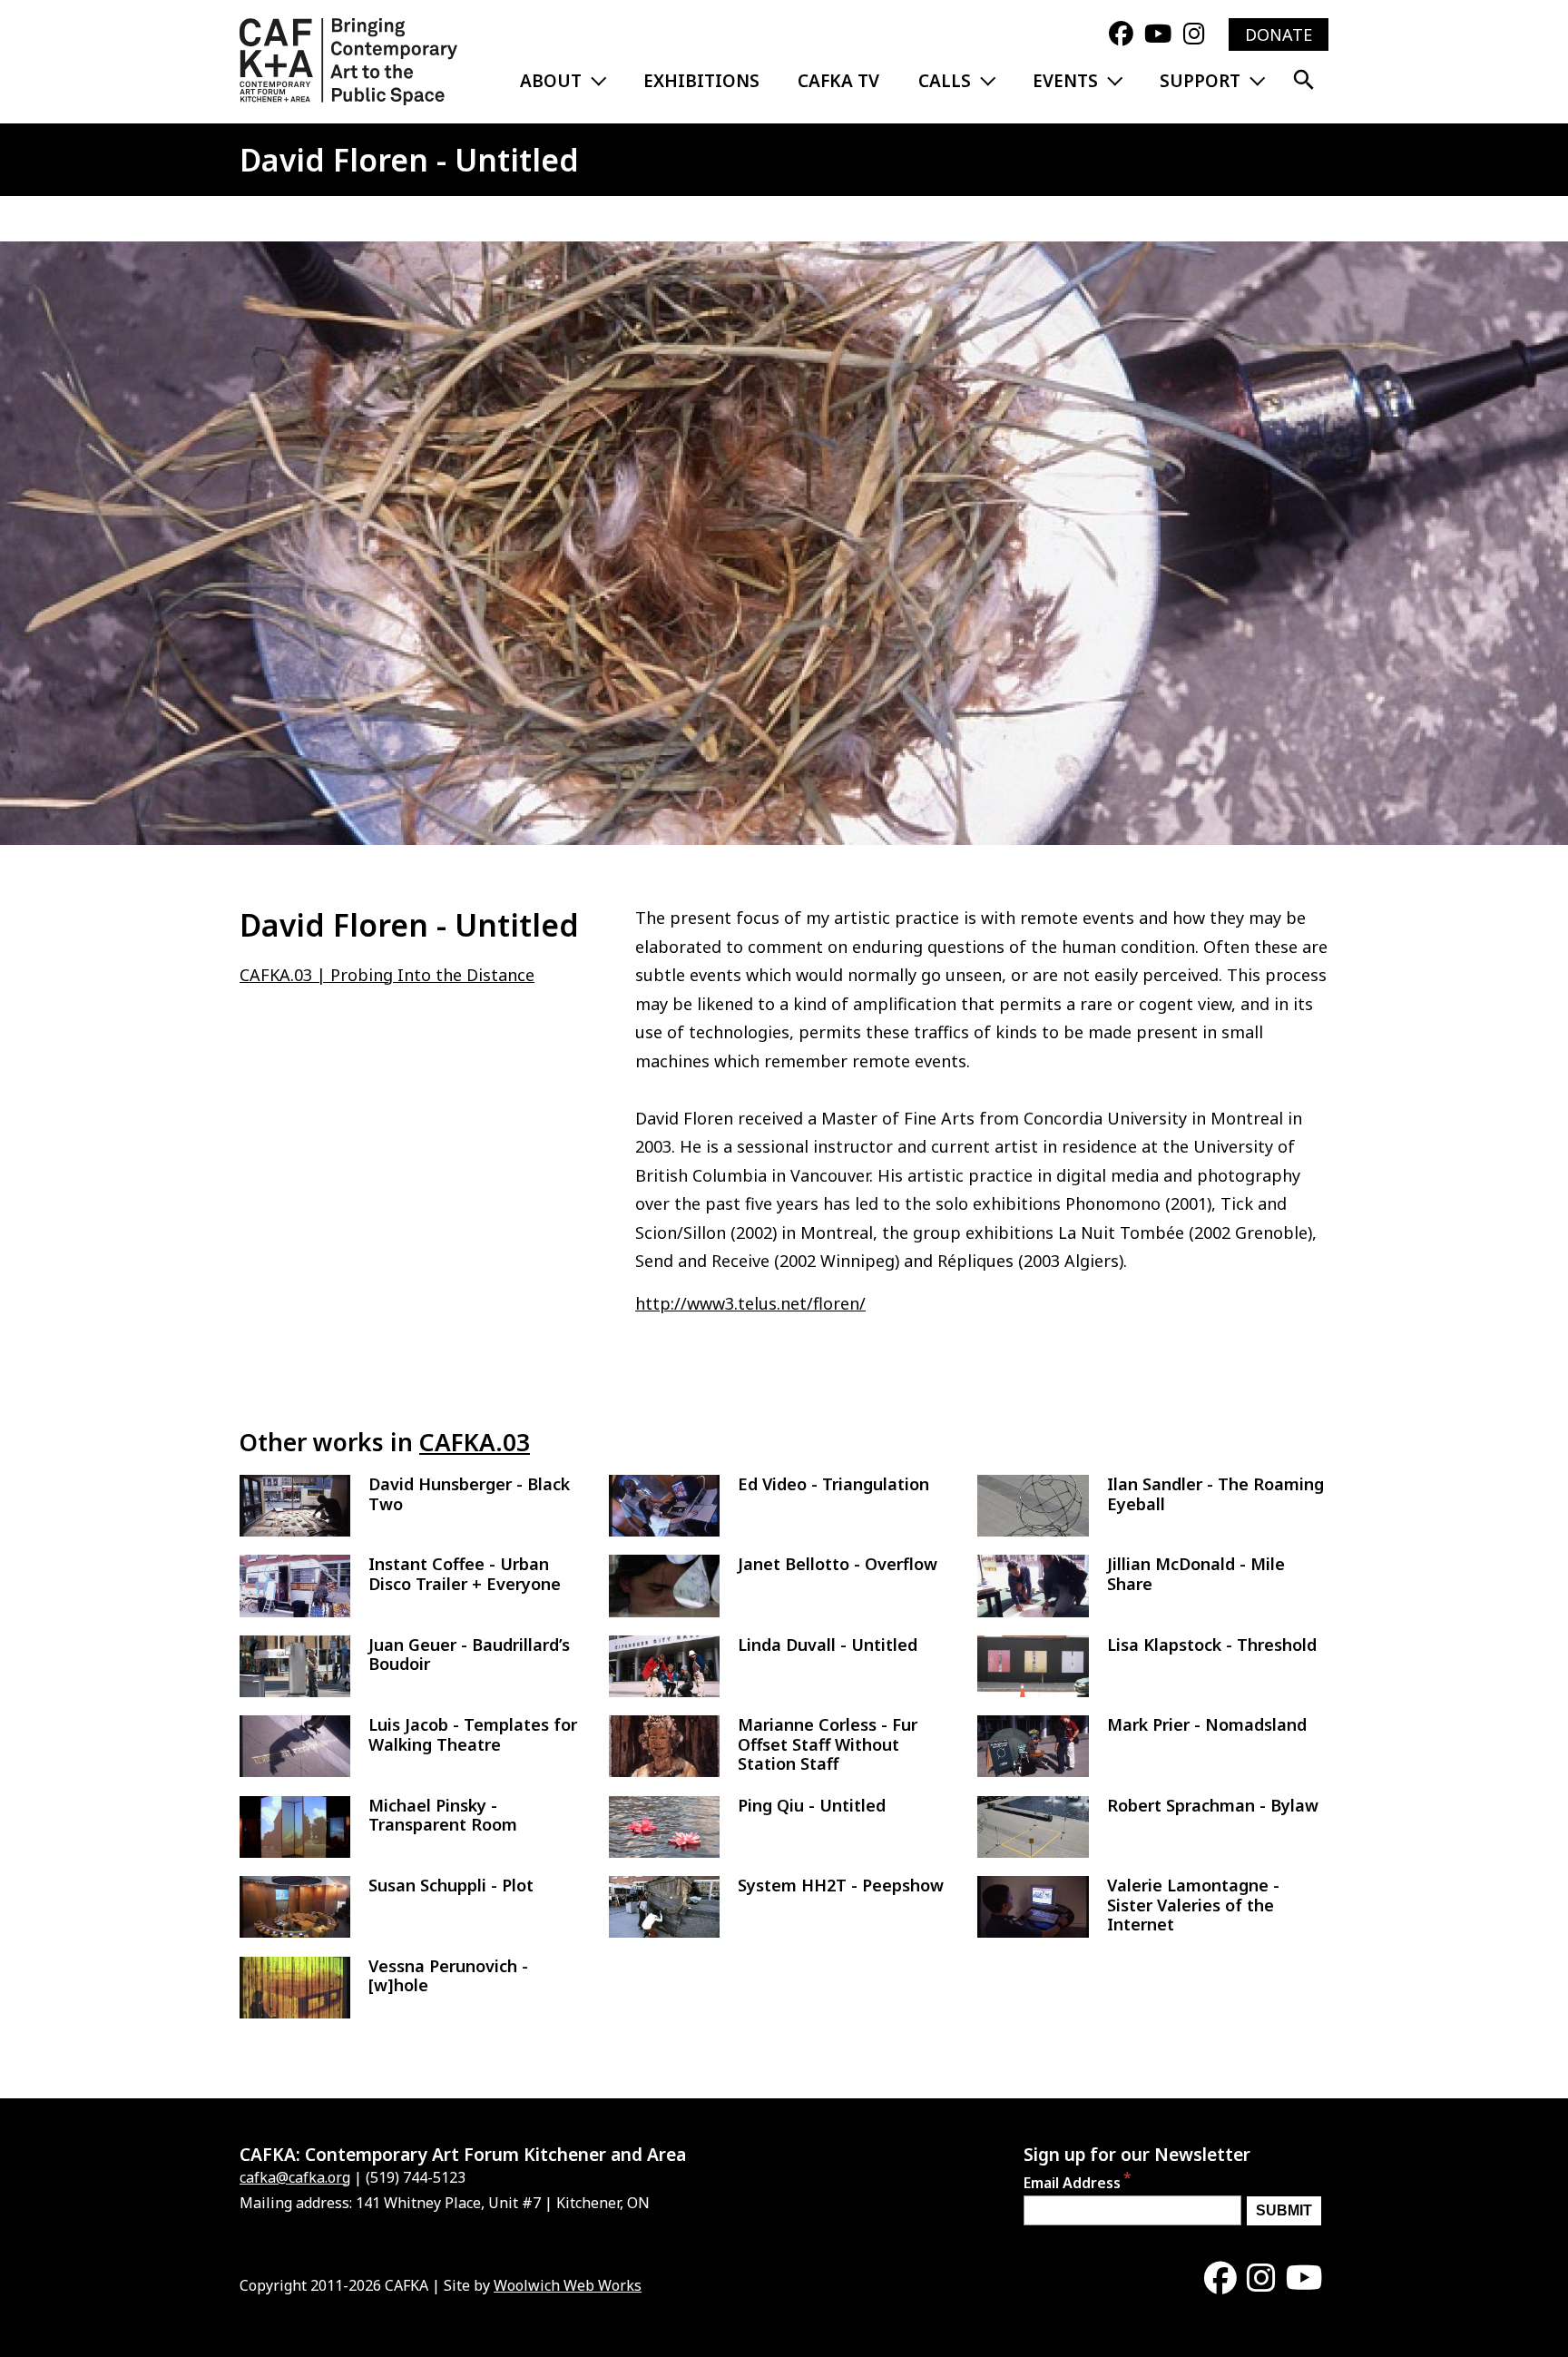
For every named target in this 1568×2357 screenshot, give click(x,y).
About (551, 81)
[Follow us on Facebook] (1121, 34)
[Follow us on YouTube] (1158, 34)
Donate (1279, 34)
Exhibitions (701, 81)
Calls (945, 81)
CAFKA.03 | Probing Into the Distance (387, 975)
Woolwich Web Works (568, 2285)
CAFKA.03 (475, 1442)
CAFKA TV (838, 81)
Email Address (1072, 2183)
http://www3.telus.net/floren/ (750, 1303)
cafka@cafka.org (295, 2177)
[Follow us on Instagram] (1194, 34)
